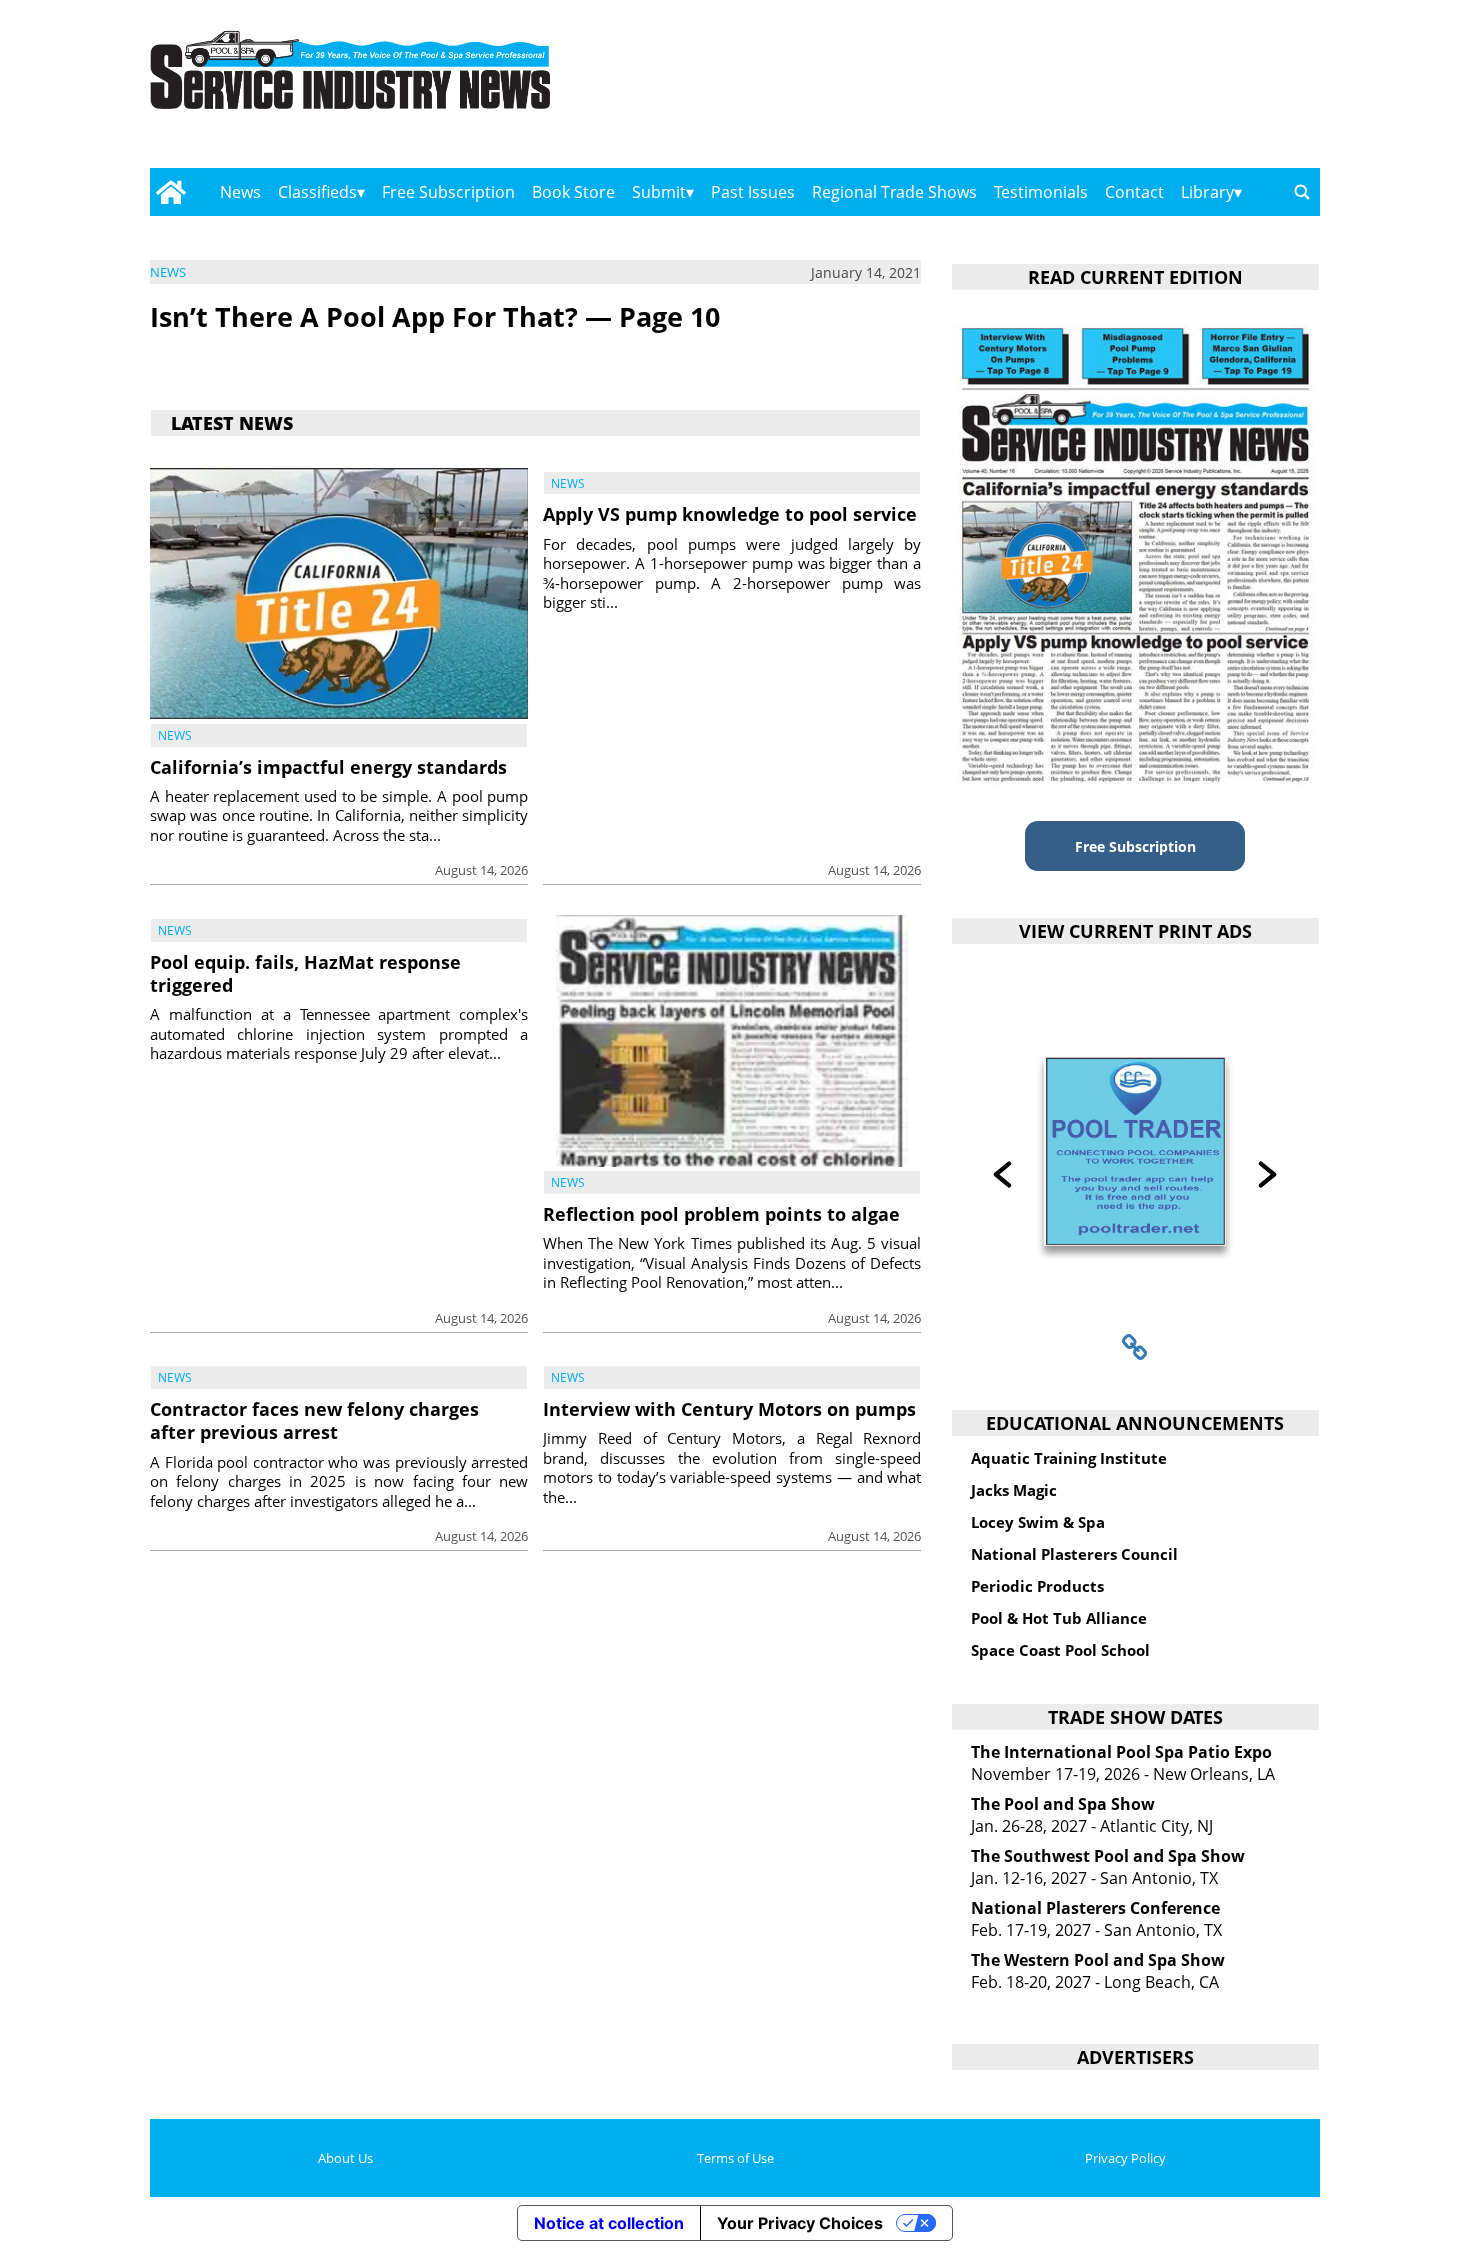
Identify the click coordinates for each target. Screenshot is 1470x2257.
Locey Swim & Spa (1038, 1522)
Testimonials (1041, 192)
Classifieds (317, 192)
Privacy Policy (1125, 2158)
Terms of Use (735, 2158)
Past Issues (753, 192)
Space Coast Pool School (1060, 1650)
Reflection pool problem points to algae (721, 1214)
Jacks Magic (1014, 1490)
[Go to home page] (170, 192)
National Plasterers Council (1074, 1554)
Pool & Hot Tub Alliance (1059, 1618)
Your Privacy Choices (800, 2223)
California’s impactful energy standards (328, 767)
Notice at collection (609, 2223)
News (240, 192)
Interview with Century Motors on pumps (729, 1409)
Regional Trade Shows (894, 192)
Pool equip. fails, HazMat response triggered (305, 973)
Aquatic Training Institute (1069, 1458)
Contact (1134, 192)
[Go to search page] (1302, 192)
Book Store (573, 192)
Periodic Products (1037, 1586)
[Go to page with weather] (1145, 90)
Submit (659, 192)
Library (1207, 192)
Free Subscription (448, 192)
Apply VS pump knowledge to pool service (730, 514)
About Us (345, 2158)
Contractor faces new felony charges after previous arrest (314, 1420)
